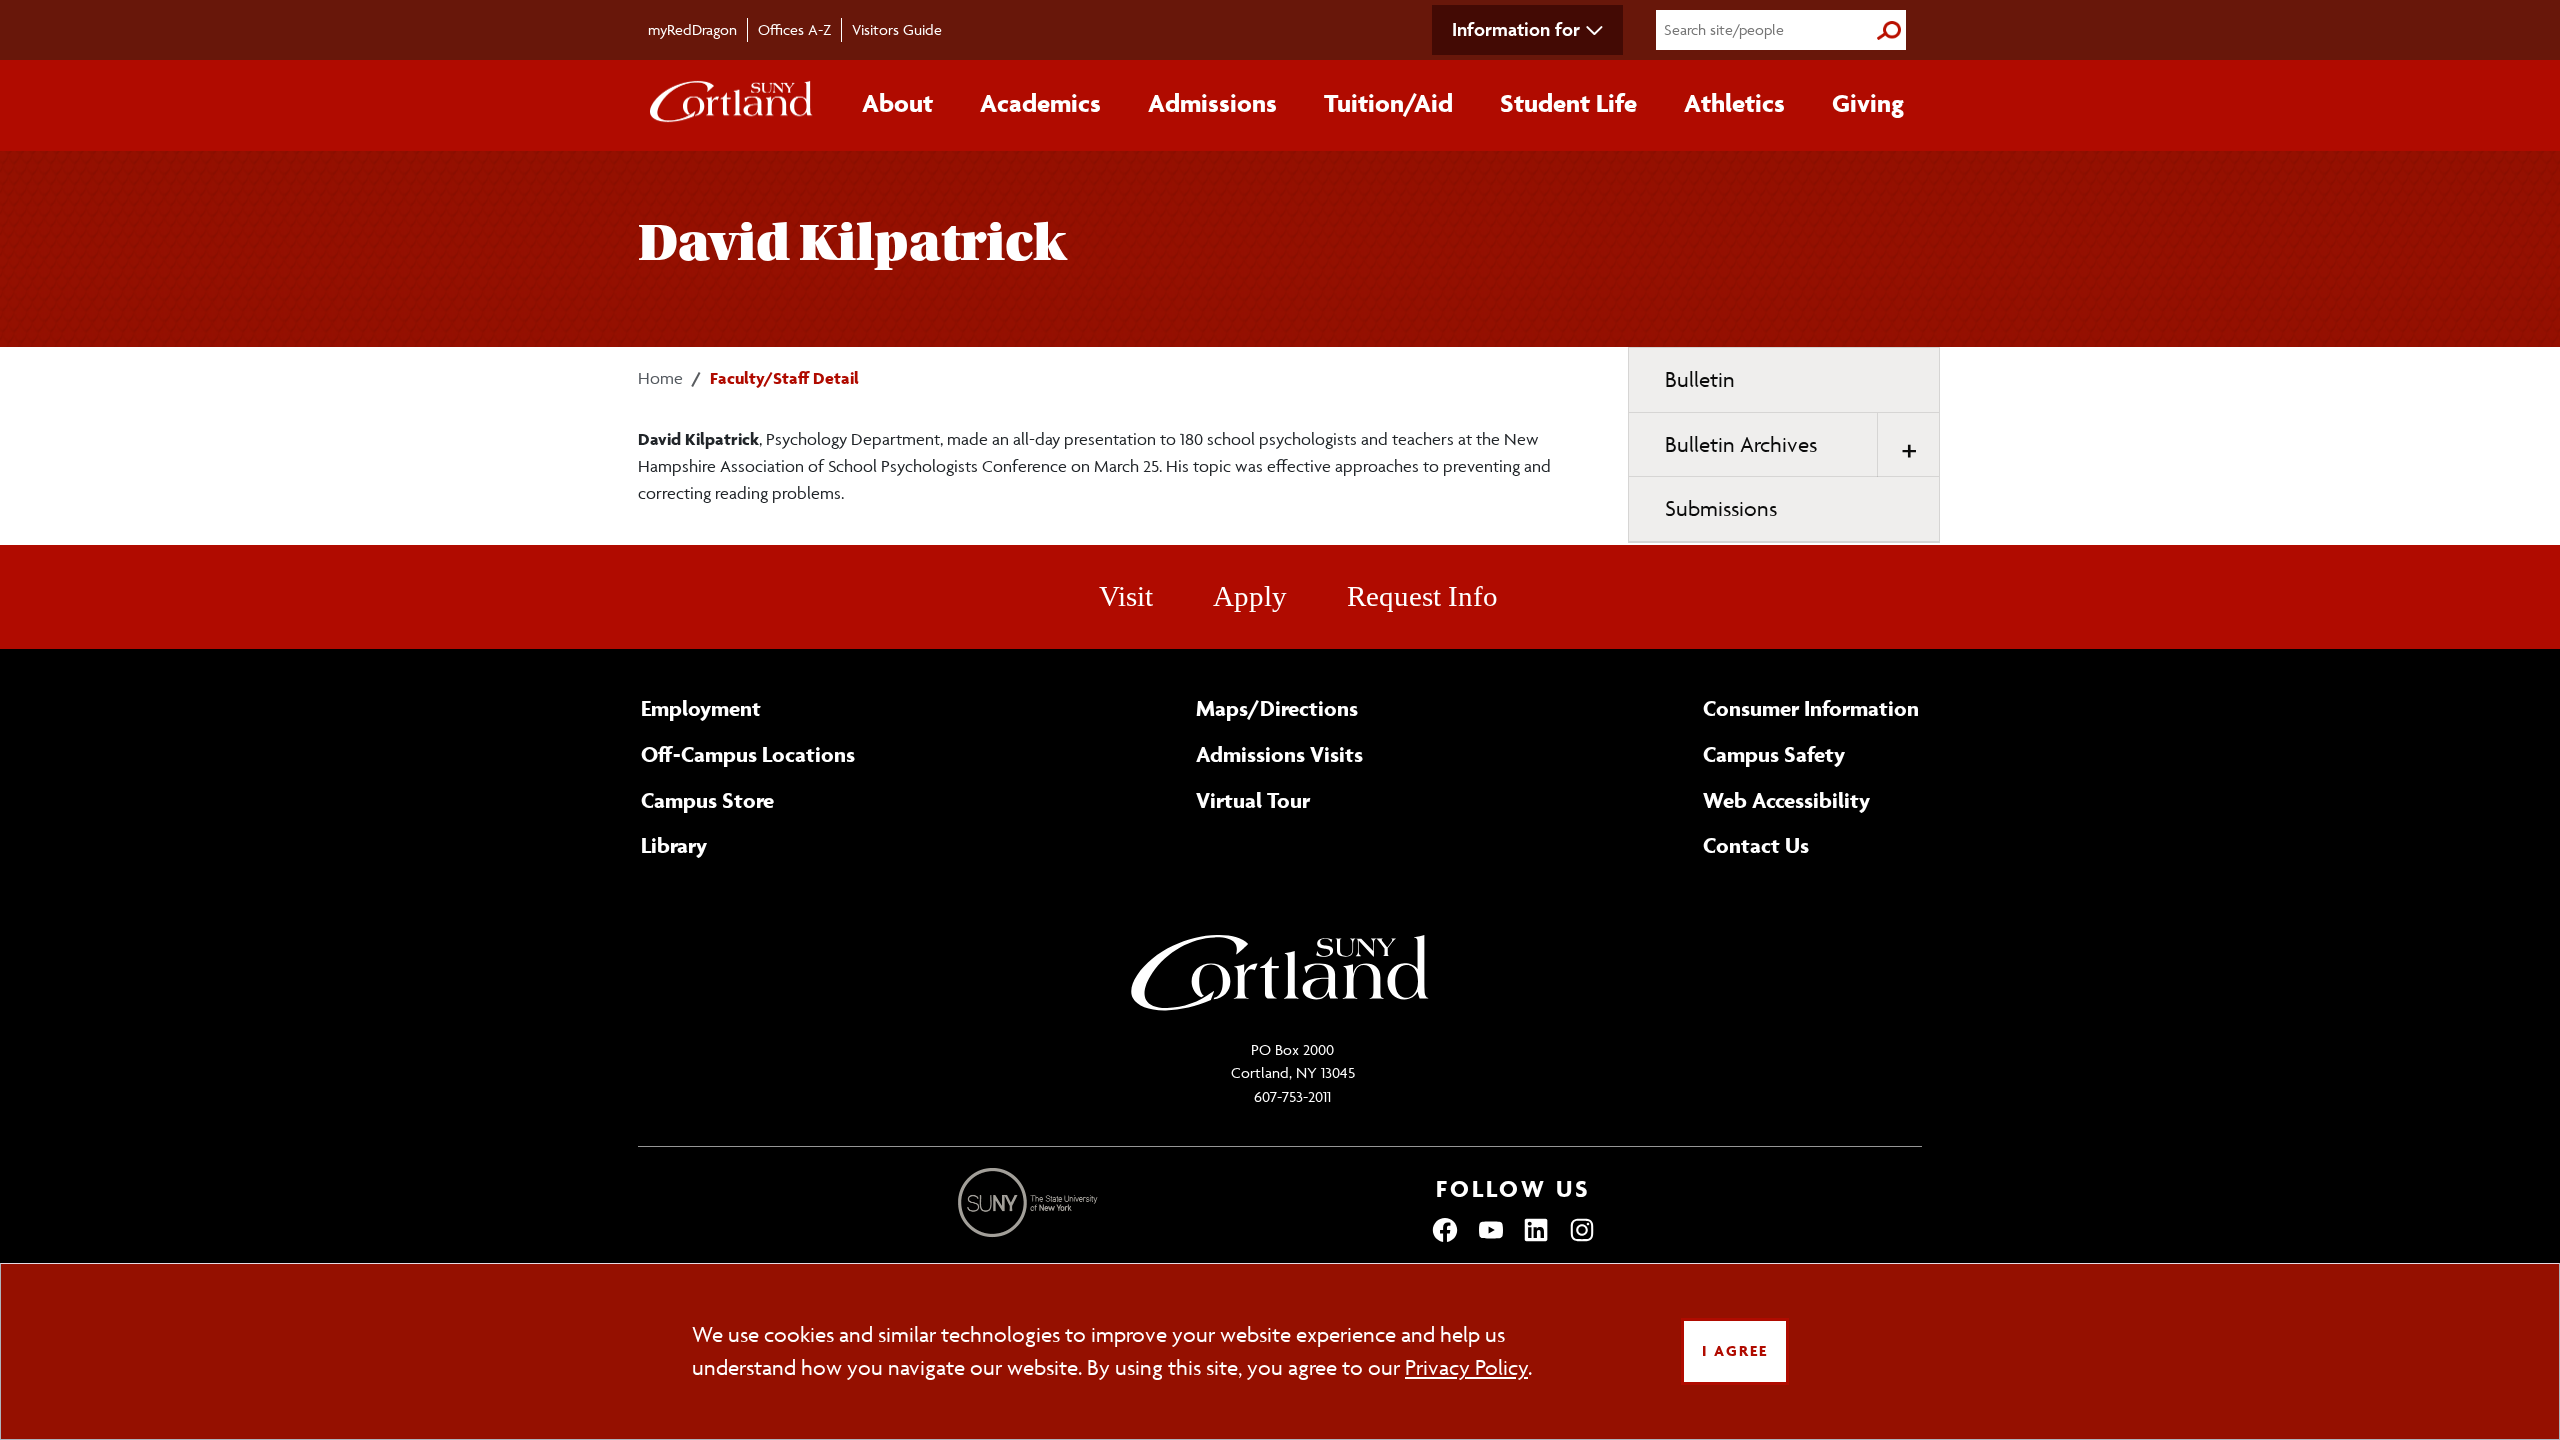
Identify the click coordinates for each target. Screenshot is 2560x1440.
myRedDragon (692, 29)
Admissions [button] (1212, 103)
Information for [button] (1516, 29)
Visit (1126, 596)
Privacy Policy (1466, 1367)
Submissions (1721, 508)
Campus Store (707, 800)
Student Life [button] (1568, 103)
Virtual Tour (1253, 800)
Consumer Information (1811, 708)
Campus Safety (1774, 754)
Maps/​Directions (1277, 708)
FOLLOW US (1514, 1188)
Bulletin (1700, 379)
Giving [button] (1868, 103)
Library (674, 845)
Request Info (1422, 596)
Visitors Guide (897, 29)
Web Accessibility (1786, 800)
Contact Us (1756, 845)
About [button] (897, 103)
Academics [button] (1040, 103)
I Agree (1735, 1350)
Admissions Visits (1279, 754)
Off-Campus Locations (748, 754)
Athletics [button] (1734, 103)
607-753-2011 (1292, 1096)
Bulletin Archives (1741, 444)
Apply (1250, 596)
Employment (701, 708)
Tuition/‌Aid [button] (1388, 103)
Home (660, 378)
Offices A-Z (794, 29)
